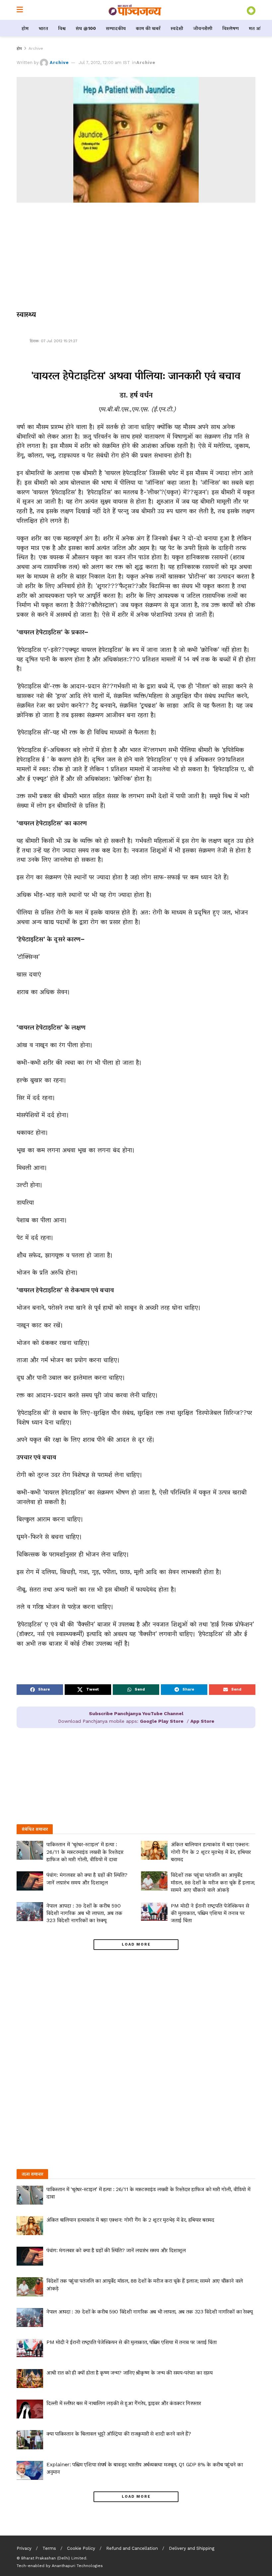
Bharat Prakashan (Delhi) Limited (54, 2558)
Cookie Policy (81, 2548)
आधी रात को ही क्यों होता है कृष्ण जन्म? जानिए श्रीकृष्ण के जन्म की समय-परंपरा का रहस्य (130, 2373)
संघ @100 (86, 28)
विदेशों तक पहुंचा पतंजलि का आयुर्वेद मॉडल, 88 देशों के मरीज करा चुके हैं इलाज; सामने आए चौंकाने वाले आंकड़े (213, 1882)
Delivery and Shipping (192, 2548)
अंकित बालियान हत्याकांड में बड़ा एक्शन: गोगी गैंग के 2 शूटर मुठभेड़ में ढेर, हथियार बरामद (211, 1852)
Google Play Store (162, 1721)
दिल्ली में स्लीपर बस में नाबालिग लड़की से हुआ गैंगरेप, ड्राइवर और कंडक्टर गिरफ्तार (124, 2403)
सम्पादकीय (116, 28)
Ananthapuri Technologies (77, 2566)
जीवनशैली (203, 28)
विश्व (62, 28)
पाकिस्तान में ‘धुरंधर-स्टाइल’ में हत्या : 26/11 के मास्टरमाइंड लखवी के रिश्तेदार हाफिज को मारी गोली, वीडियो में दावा (85, 1852)
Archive (36, 48)
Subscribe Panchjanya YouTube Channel (136, 1713)
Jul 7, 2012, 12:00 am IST (104, 63)
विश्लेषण (231, 28)
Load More (136, 1944)
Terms (49, 2548)
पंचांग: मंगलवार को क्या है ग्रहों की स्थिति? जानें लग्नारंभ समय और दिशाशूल (116, 2250)
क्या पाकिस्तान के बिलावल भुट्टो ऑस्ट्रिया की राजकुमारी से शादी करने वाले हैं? (119, 2434)
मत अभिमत (260, 28)
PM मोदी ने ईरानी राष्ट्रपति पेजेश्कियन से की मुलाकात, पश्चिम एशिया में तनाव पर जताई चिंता (210, 1913)
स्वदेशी (177, 28)
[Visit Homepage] (135, 10)
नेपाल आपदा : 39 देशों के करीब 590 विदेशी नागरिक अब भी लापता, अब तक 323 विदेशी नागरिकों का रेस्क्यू (84, 1913)
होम (25, 28)
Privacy (24, 2548)
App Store (202, 1721)
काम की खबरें (148, 28)
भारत (43, 28)
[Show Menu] (20, 10)
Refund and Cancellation (132, 2548)
